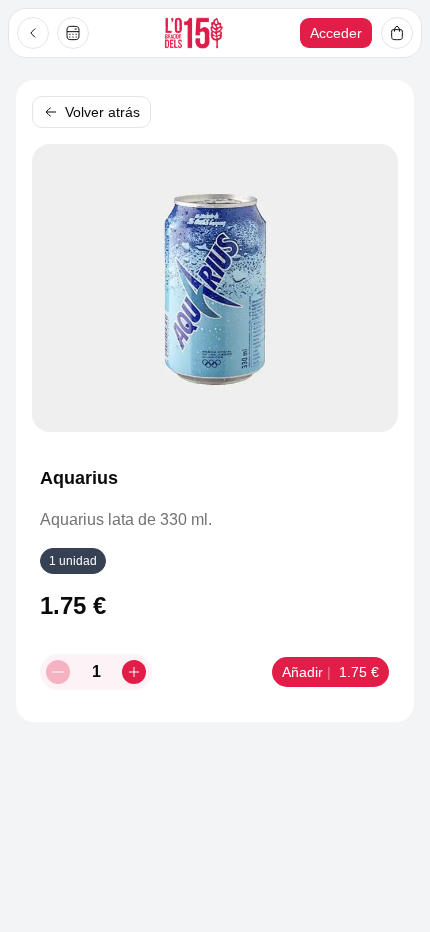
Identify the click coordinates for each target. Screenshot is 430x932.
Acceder (336, 33)
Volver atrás (102, 112)
